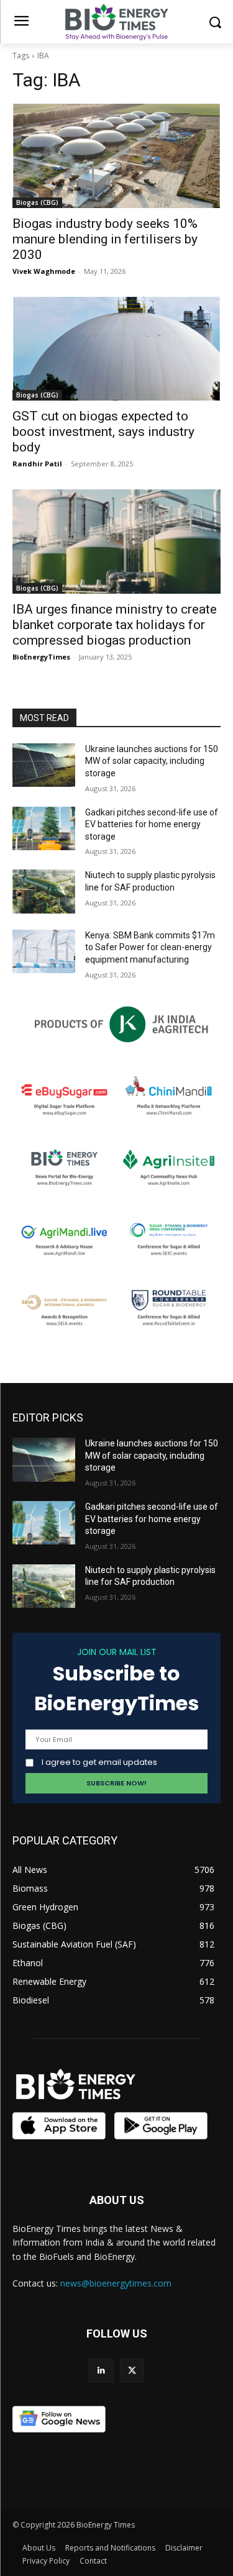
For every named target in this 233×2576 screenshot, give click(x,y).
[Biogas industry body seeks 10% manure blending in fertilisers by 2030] (116, 156)
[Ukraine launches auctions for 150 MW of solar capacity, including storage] (44, 765)
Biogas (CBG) (37, 202)
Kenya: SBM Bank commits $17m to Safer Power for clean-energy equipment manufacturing (150, 947)
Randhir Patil (37, 464)
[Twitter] (132, 2371)
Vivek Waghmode (44, 271)
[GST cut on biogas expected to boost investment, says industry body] (116, 349)
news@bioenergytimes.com (116, 2283)
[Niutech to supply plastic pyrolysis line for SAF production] (44, 891)
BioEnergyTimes (41, 657)
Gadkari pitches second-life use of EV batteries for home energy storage (152, 824)
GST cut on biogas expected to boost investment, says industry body (103, 432)
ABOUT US (117, 2200)
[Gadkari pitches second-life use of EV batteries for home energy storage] (44, 828)
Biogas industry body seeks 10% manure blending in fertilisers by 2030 (105, 239)
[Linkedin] (101, 2371)
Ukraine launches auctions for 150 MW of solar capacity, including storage (152, 761)
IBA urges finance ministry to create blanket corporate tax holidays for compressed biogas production (115, 625)
